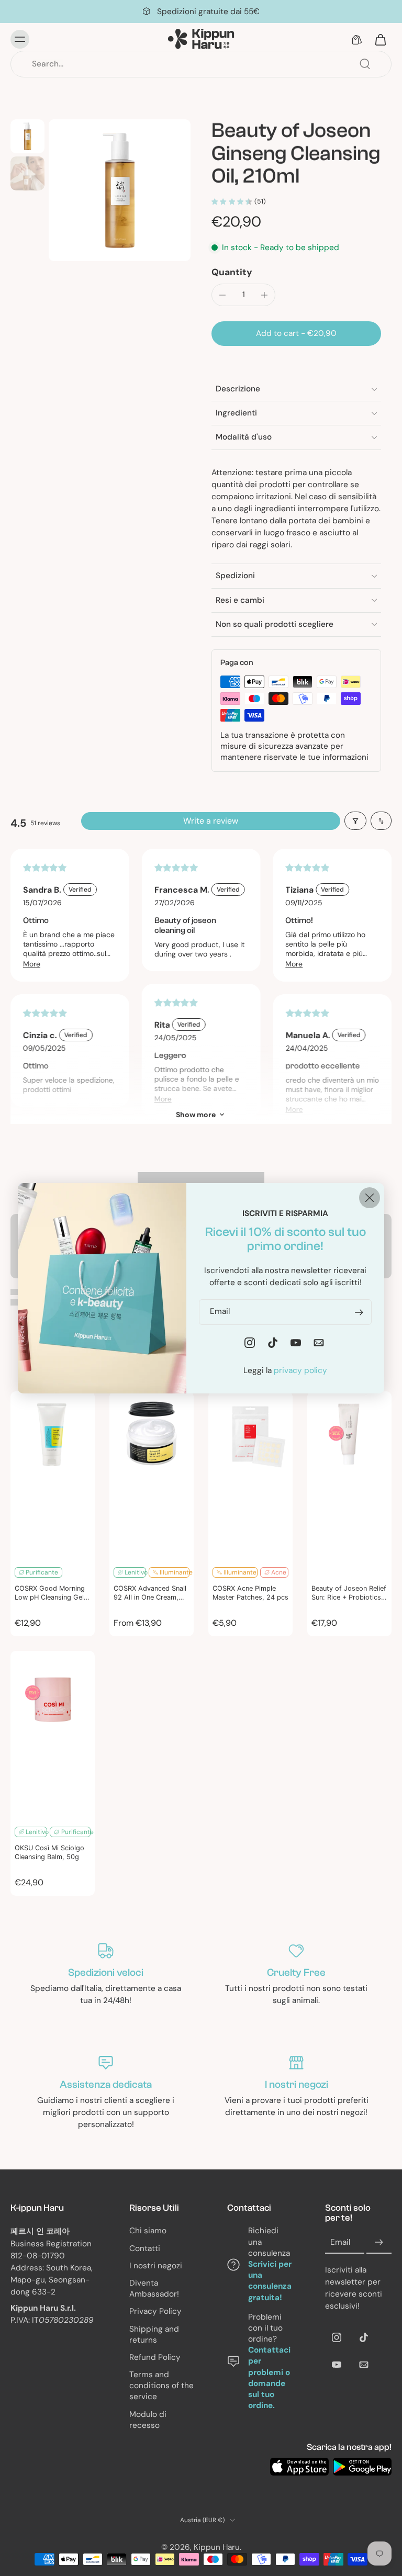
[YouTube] (337, 2365)
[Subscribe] (379, 2243)
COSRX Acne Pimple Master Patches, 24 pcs (250, 1593)
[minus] (222, 295)
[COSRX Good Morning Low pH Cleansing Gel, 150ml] (53, 1476)
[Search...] (365, 64)
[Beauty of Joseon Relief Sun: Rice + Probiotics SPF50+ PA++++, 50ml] (349, 1476)
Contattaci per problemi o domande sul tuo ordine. (269, 2378)
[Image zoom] (120, 190)
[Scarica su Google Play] (362, 2467)
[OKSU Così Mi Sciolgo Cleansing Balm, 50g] (53, 1735)
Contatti (145, 2248)
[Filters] (355, 821)
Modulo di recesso (148, 2420)
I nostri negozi (156, 2266)
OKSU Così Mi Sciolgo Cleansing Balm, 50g (49, 1852)
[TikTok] (364, 2338)
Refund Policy (155, 2357)
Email (340, 2243)
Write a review (211, 821)
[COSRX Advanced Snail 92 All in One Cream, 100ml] (152, 1476)
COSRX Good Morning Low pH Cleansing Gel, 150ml (50, 1593)
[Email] (364, 2365)
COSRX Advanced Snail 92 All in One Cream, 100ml (150, 1593)
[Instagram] (337, 2338)
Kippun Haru (217, 2547)
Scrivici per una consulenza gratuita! (270, 2281)
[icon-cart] (380, 39)
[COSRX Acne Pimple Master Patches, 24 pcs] (250, 1476)
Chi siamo (148, 2231)
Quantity (232, 272)
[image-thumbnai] (27, 136)
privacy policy (300, 1370)
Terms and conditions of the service (161, 2386)
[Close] (370, 1197)
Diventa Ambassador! (154, 2288)
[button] (296, 334)
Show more (196, 1115)
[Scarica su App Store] (299, 2467)
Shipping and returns (154, 2335)
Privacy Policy (155, 2312)
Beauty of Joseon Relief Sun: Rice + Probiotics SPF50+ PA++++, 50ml (349, 1593)
